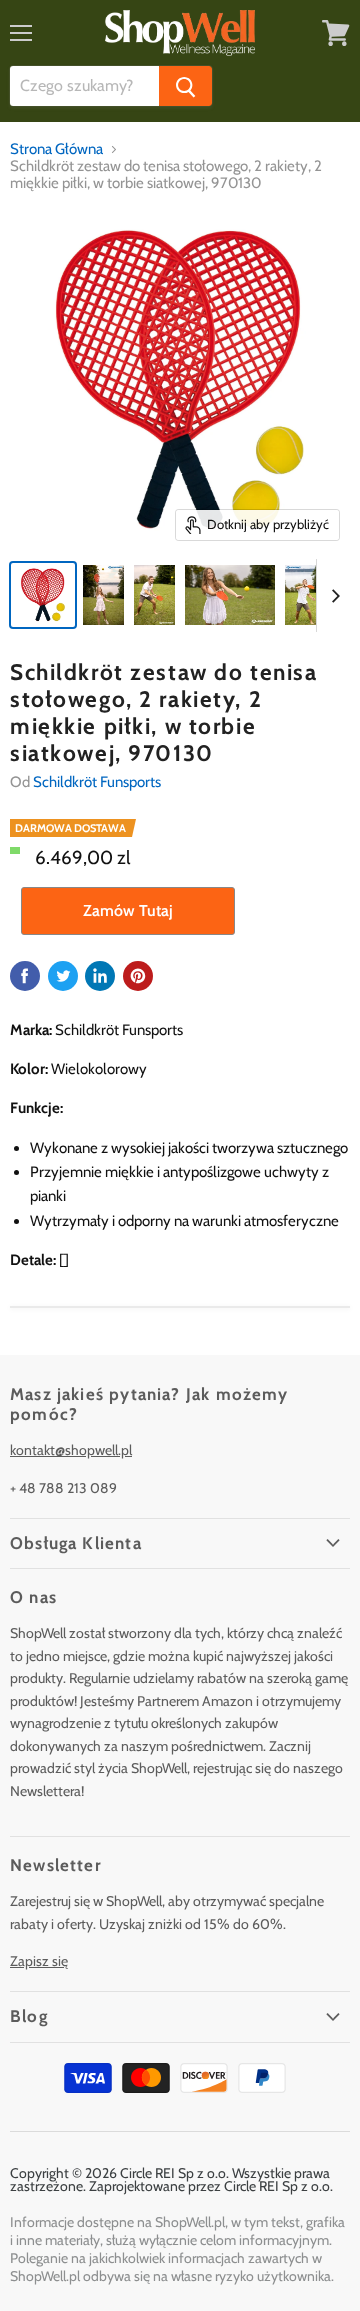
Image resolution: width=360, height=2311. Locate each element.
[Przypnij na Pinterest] (138, 976)
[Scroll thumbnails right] (332, 596)
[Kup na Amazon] (180, 381)
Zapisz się (39, 1961)
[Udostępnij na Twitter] (63, 976)
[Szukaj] (185, 86)
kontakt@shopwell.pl (71, 1450)
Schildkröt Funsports (97, 782)
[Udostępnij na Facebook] (25, 976)
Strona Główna (56, 149)
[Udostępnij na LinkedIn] (100, 976)
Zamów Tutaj (128, 910)
